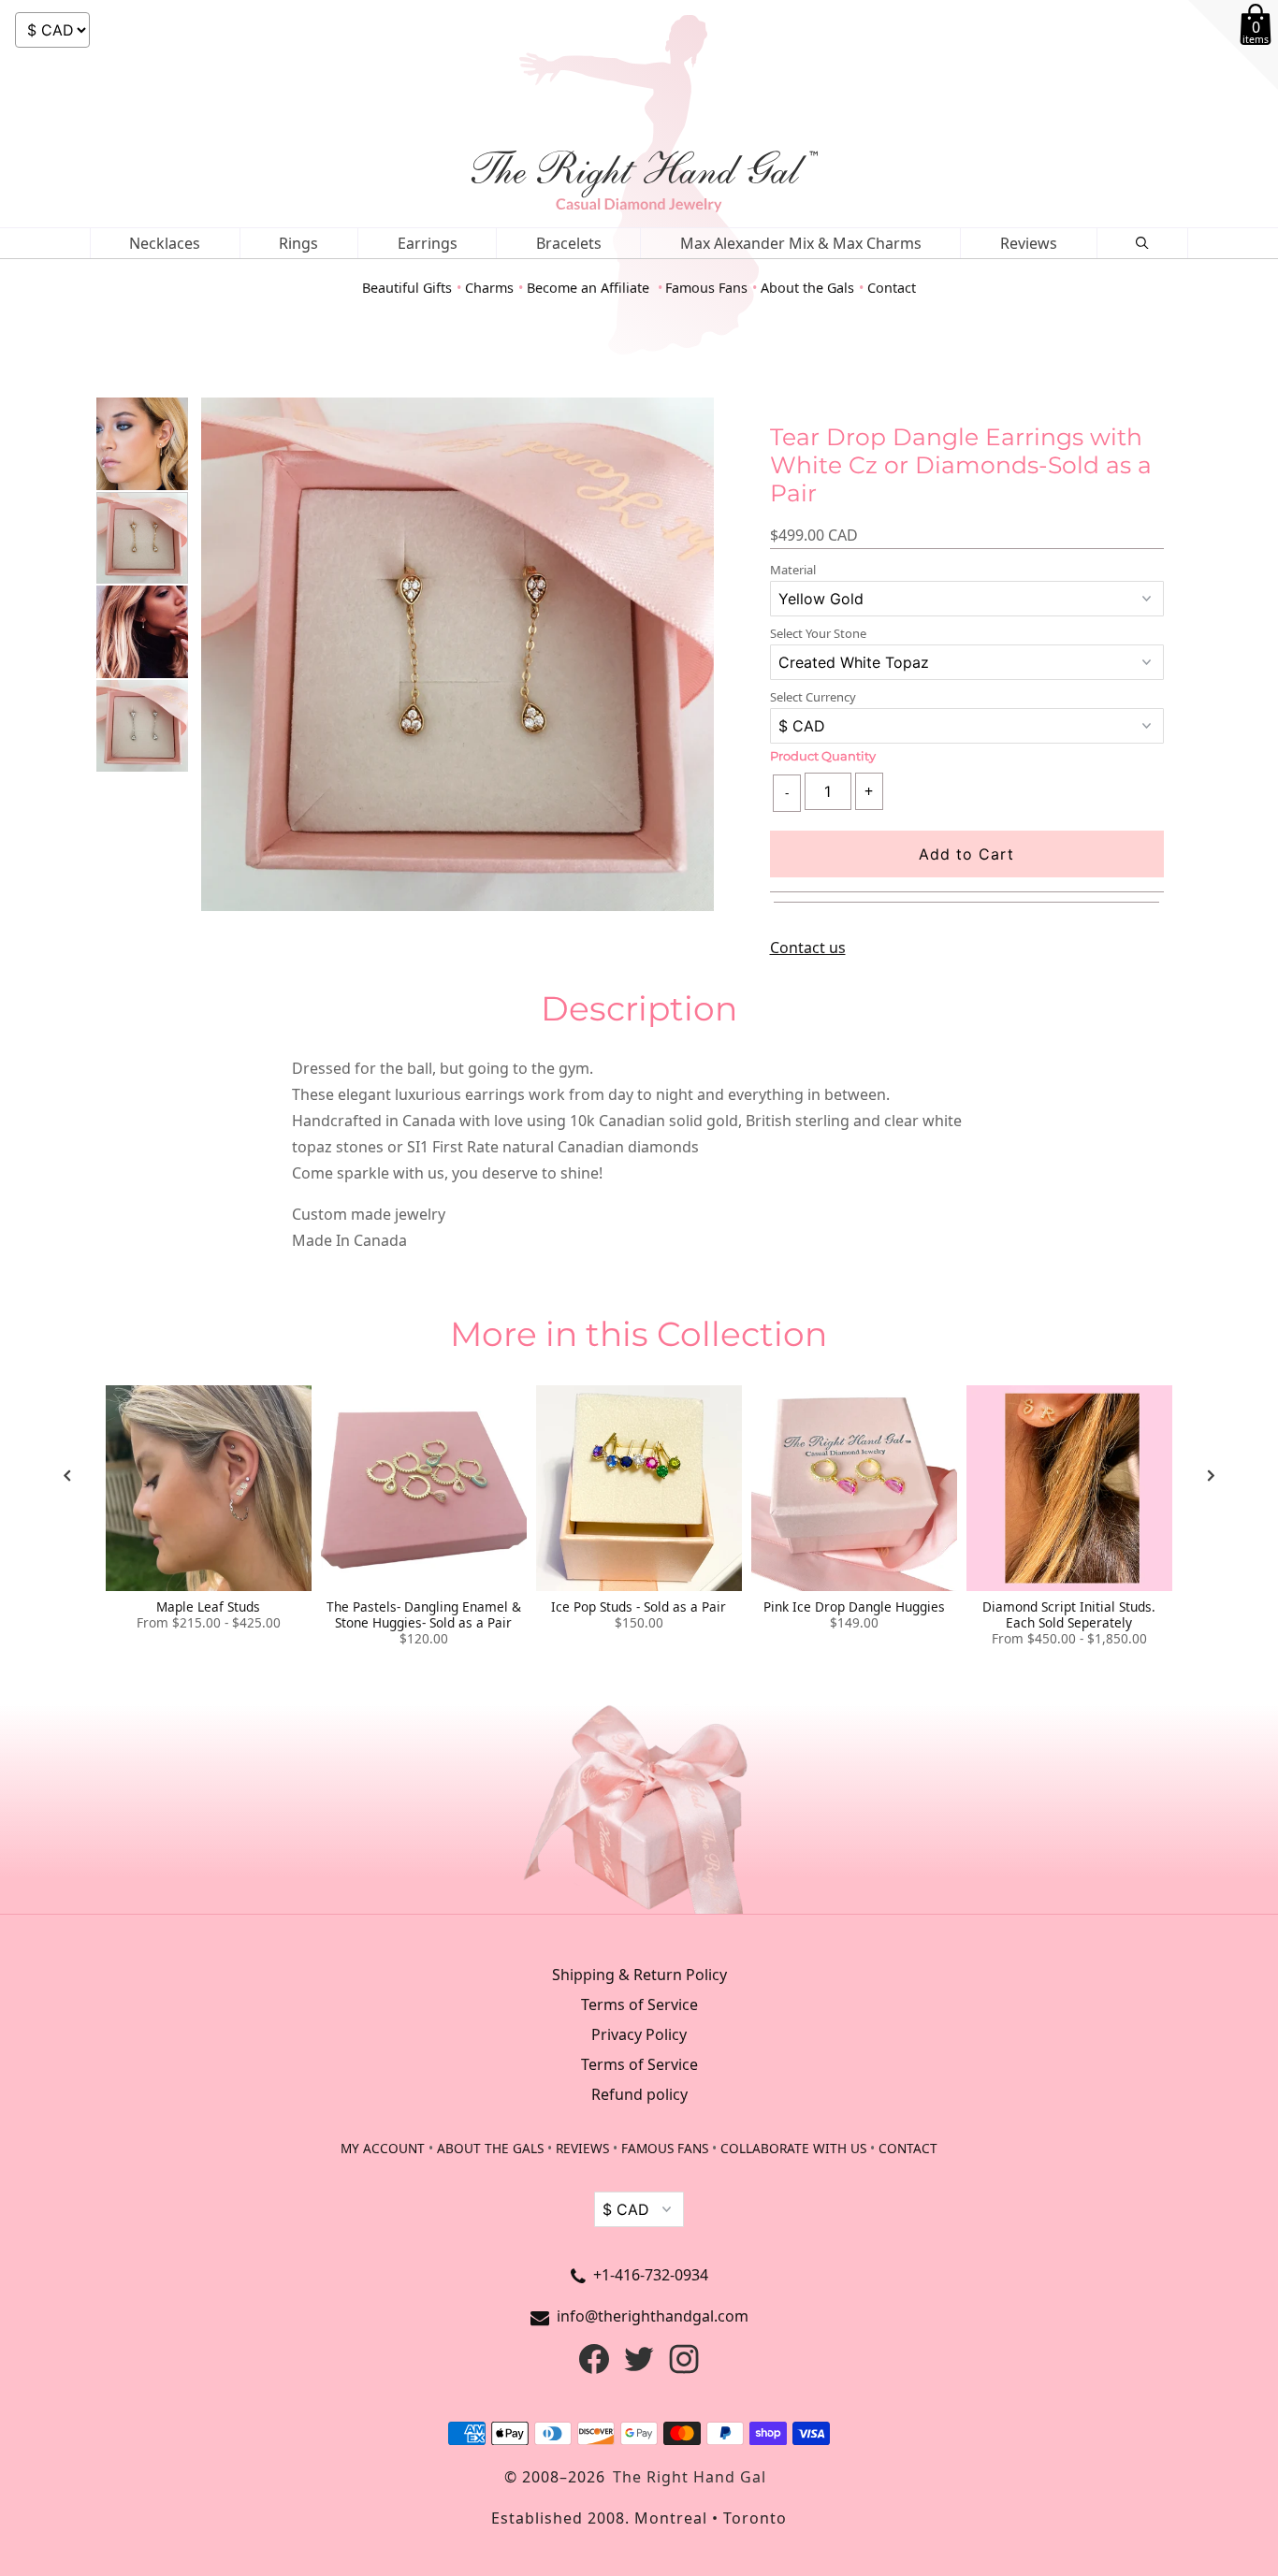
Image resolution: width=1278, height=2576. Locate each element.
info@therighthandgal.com (653, 2316)
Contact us (808, 948)
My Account (383, 2148)
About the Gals (807, 288)
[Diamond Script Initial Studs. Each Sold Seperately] (1069, 1488)
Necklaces (165, 243)
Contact (892, 288)
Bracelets (569, 243)
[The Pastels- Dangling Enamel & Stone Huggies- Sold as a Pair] (424, 1488)
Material (793, 570)
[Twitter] (639, 2368)
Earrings (428, 243)
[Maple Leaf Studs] (209, 1488)
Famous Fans (706, 288)
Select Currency (813, 697)
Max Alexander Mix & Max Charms (801, 243)
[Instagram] (684, 2368)
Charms (489, 288)
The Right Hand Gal (690, 2477)
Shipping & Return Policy (639, 1975)
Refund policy (639, 2094)
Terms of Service (639, 2004)
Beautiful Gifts (407, 288)
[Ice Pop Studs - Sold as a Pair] (639, 1488)
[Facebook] (594, 2368)
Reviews (1029, 243)
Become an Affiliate (590, 288)
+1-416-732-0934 (651, 2275)
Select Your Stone (818, 634)
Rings (298, 243)
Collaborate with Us (793, 2148)
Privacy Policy (639, 2034)
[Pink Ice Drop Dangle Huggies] (854, 1488)
